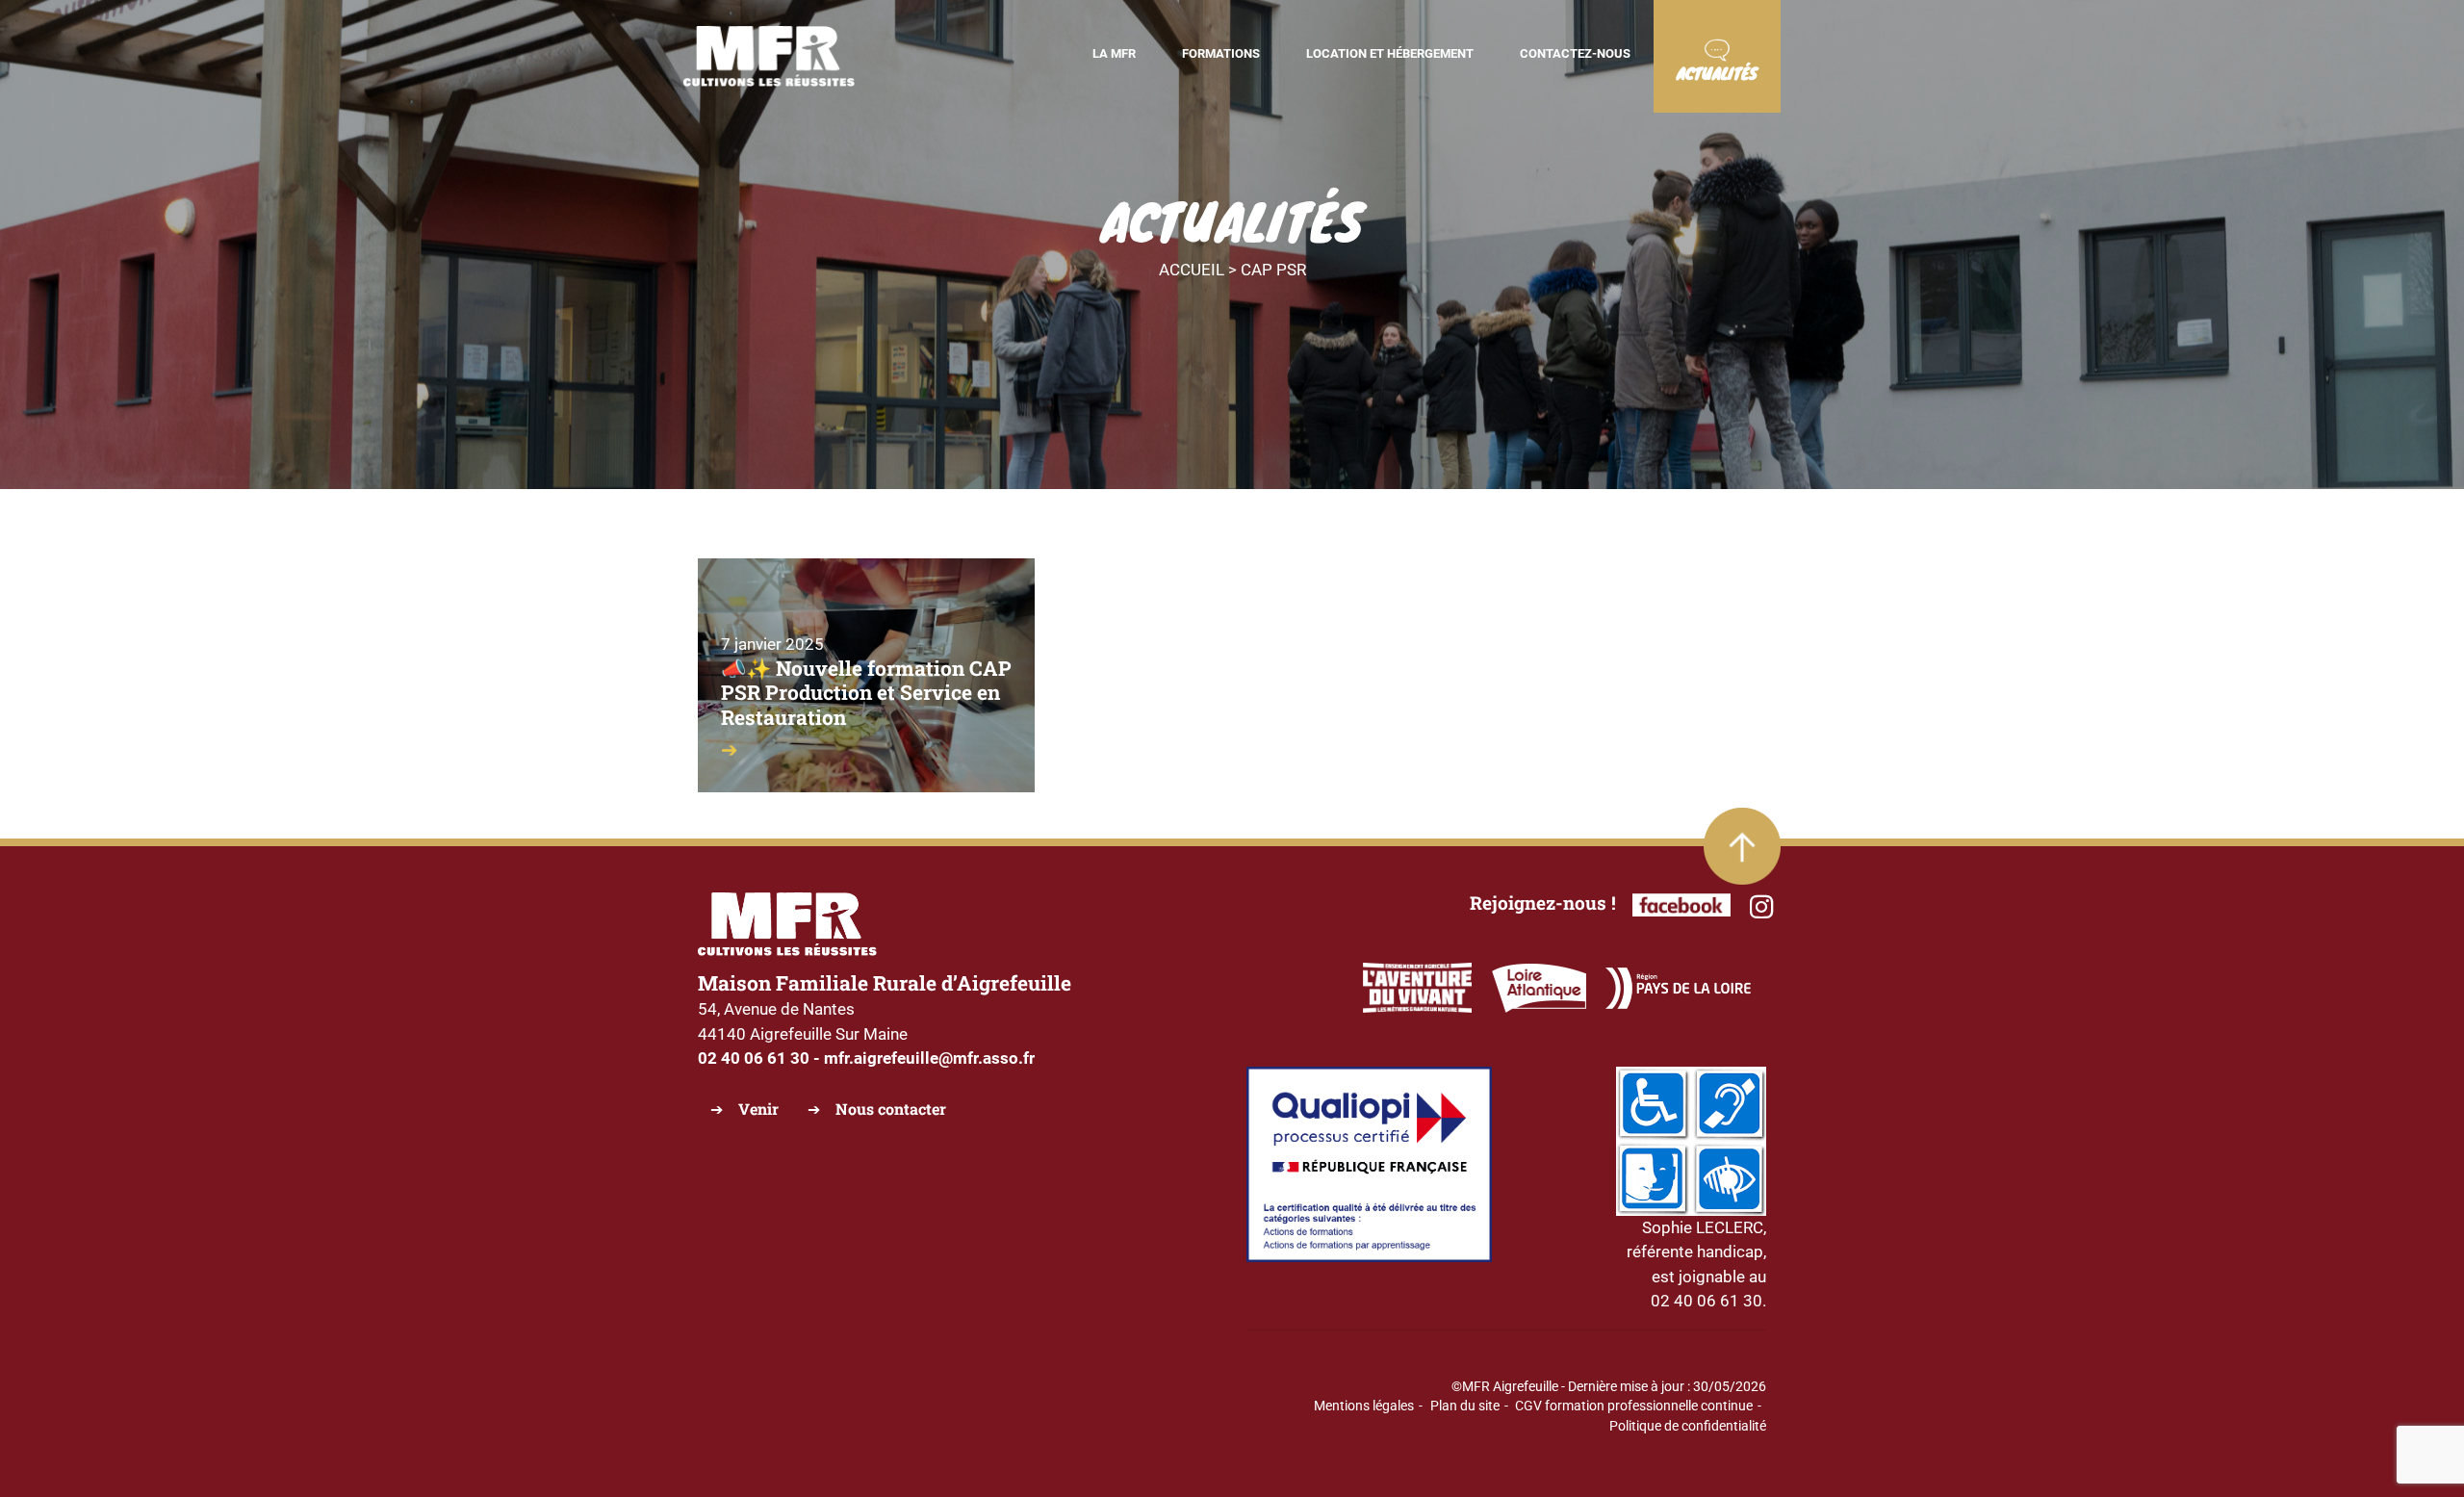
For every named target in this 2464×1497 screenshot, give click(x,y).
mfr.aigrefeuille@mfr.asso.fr (929, 1058)
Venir (758, 1109)
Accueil (1192, 270)
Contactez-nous (1575, 53)
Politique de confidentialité (1688, 1426)
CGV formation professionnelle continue (1634, 1406)
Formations (1221, 53)
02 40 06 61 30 (754, 1058)
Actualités (1717, 73)
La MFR (1114, 53)
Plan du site (1465, 1406)
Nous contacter (891, 1109)
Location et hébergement (1390, 53)
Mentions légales (1364, 1406)
